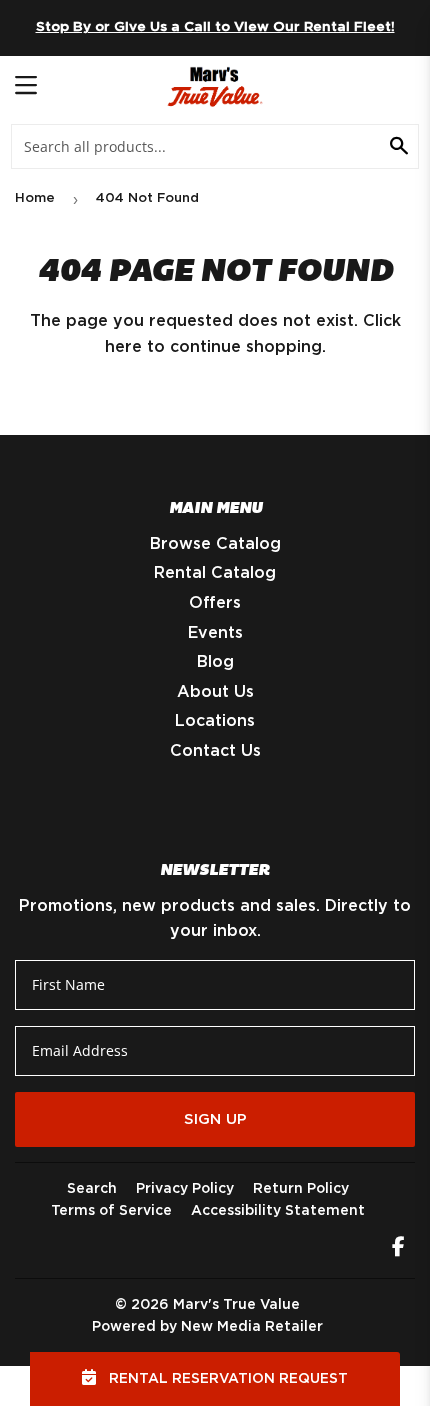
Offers (215, 603)
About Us (215, 692)
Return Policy (301, 1189)
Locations (215, 721)
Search (92, 1189)
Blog (215, 662)
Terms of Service (111, 1211)
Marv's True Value (236, 1305)
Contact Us (215, 751)
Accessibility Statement (278, 1211)
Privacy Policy (185, 1189)
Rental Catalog (215, 573)
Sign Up (215, 1119)
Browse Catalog (215, 544)
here (123, 347)
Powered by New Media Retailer (207, 1327)
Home (35, 198)
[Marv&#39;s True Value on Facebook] (398, 1249)
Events (215, 633)
